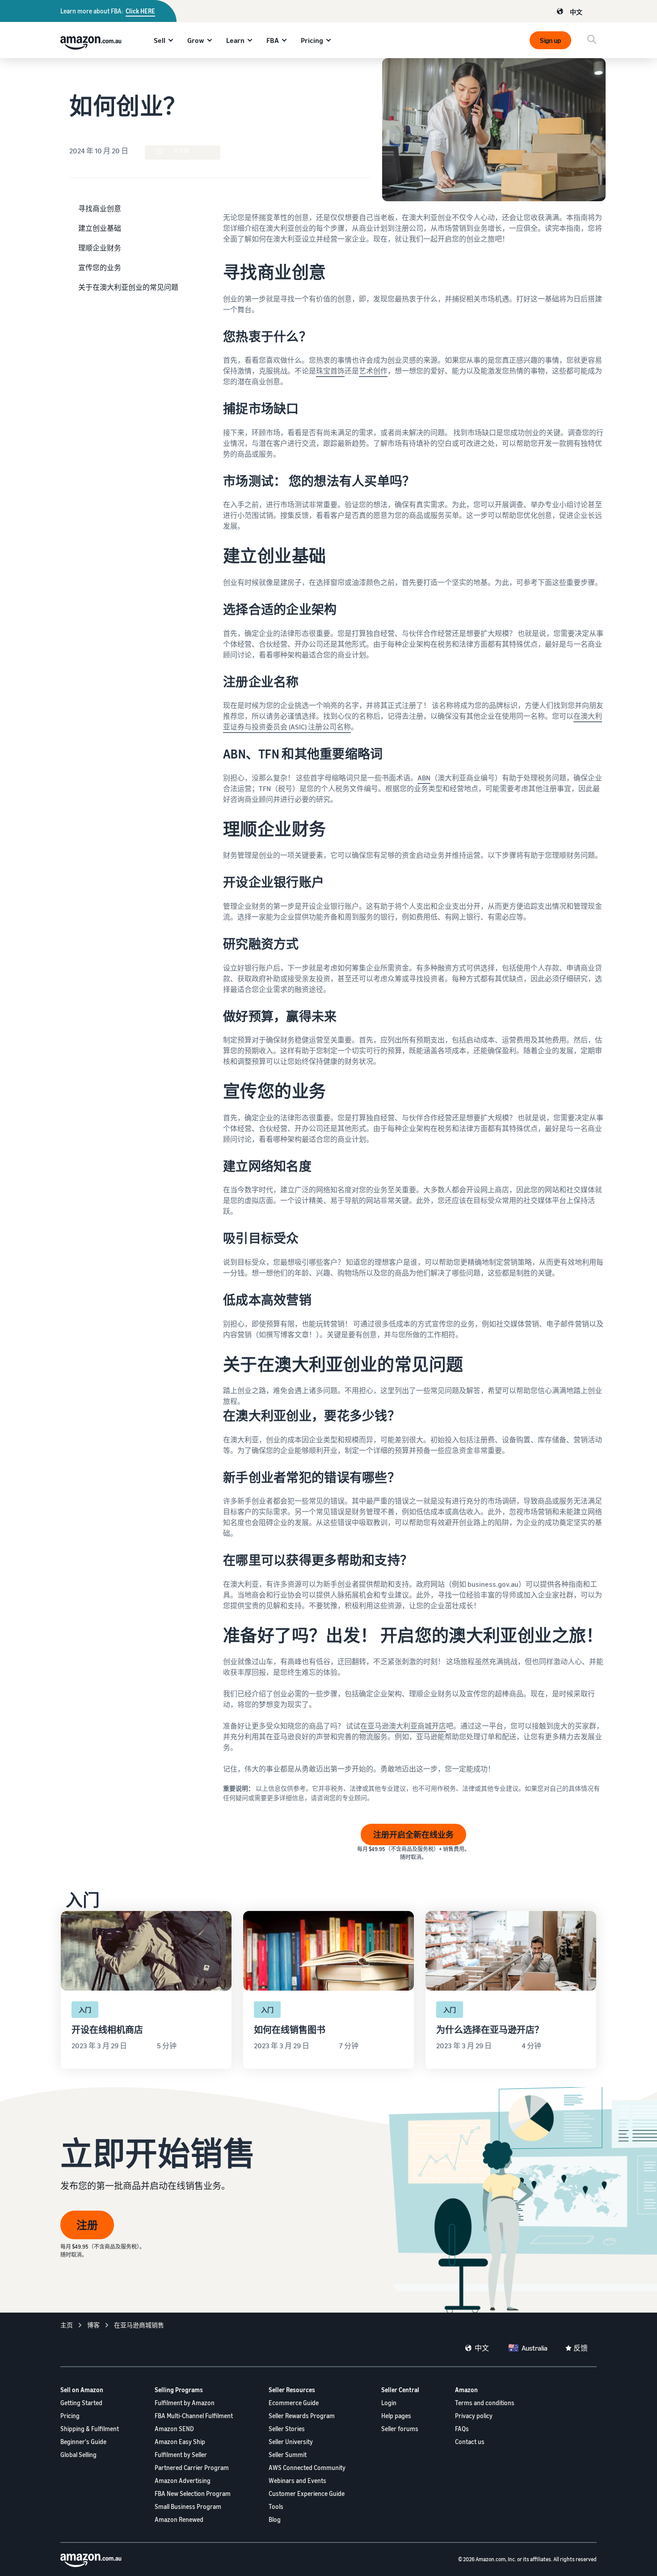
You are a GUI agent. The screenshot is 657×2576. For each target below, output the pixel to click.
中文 (576, 12)
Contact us (470, 2442)
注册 (87, 2225)
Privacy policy (474, 2416)
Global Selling (78, 2455)
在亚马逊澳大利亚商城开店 (403, 1726)
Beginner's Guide (83, 2442)
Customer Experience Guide (307, 2493)
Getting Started (81, 2403)
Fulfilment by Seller (181, 2455)
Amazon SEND (174, 2429)
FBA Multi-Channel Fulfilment (194, 2416)
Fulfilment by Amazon (185, 2403)
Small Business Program (188, 2506)
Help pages (396, 2416)
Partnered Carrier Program (192, 2468)
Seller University (291, 2442)
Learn (235, 40)
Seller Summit (288, 2455)
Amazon (466, 2390)
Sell (160, 40)
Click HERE (140, 11)
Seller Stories (287, 2429)
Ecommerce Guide (294, 2403)
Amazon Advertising (183, 2481)
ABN (424, 778)
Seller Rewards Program (302, 2416)
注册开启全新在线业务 (413, 1835)
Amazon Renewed (179, 2519)
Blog (275, 2519)
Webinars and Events (297, 2481)
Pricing (312, 40)
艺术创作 (373, 371)
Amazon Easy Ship (180, 2442)
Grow (196, 40)
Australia (535, 2348)
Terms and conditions (485, 2403)
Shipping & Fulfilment (90, 2429)
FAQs (462, 2429)
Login (389, 2403)
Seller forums (400, 2429)
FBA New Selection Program (193, 2493)
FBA (273, 40)
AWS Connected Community (307, 2468)
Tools (276, 2506)
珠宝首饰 (330, 371)
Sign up (550, 40)
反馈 (581, 2348)
